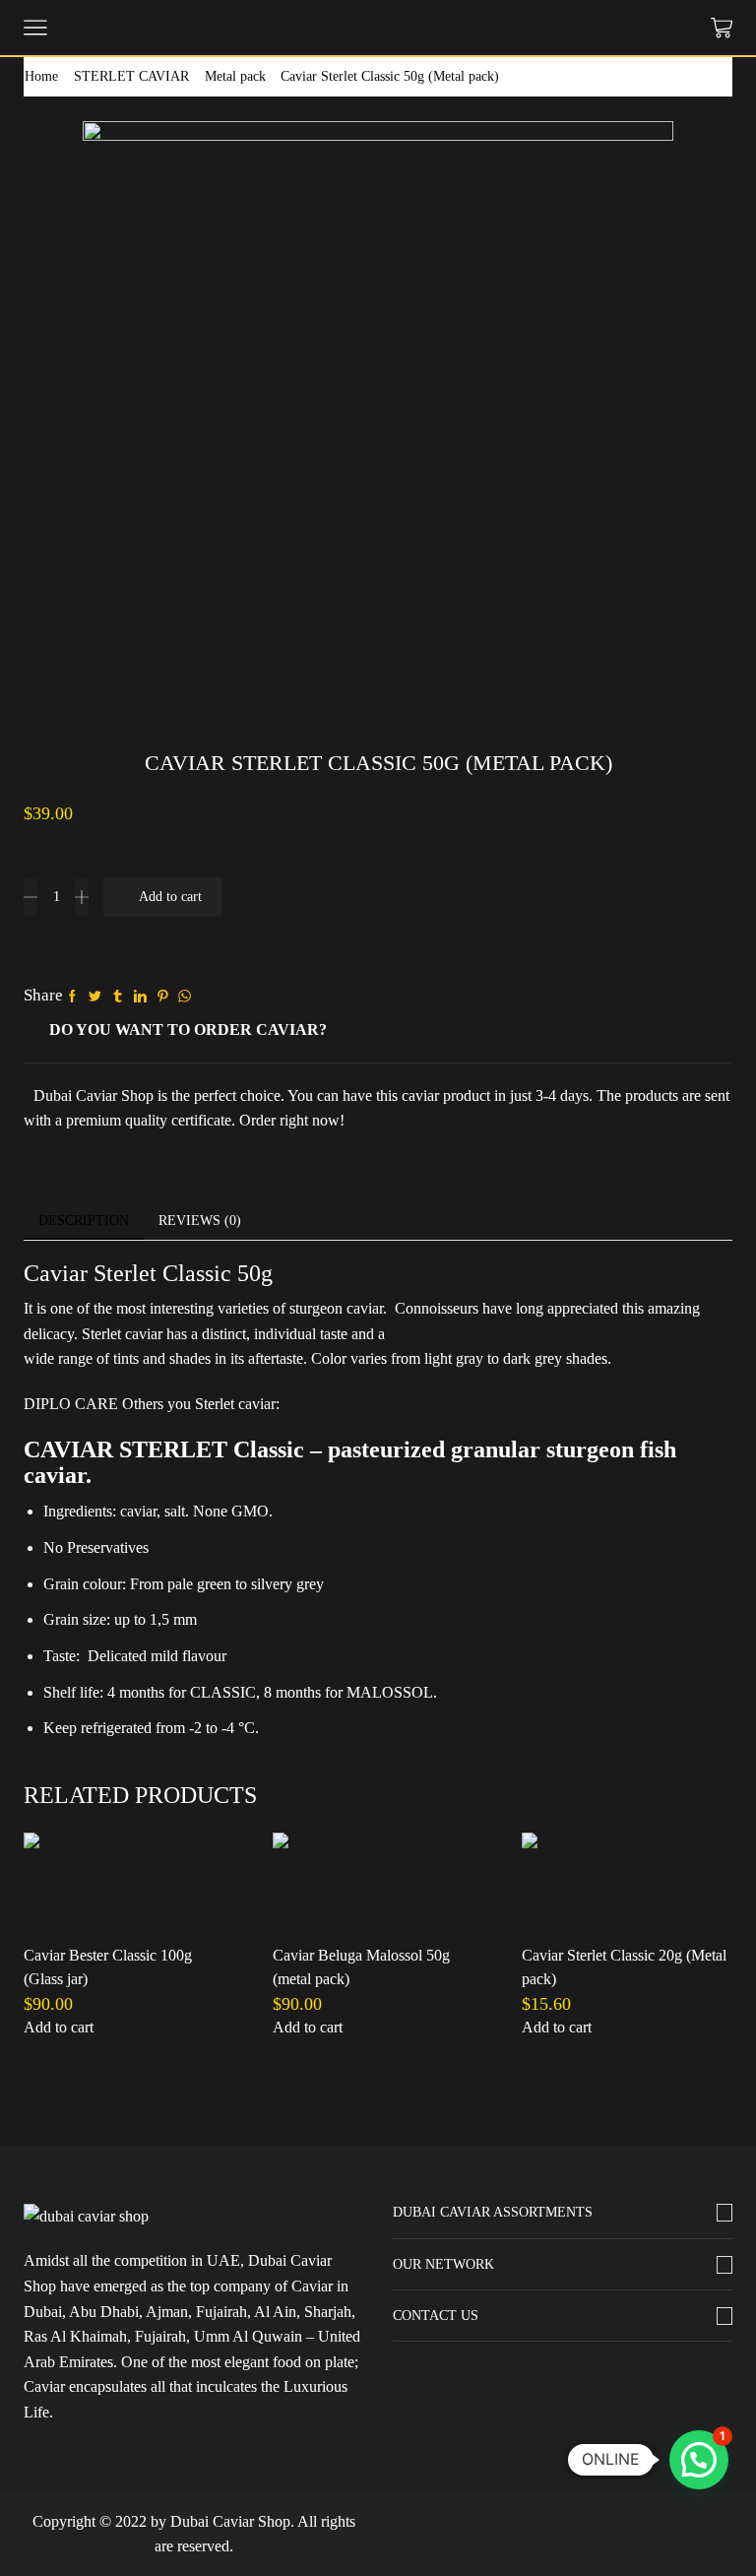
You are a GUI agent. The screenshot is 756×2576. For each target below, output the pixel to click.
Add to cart (170, 897)
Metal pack (235, 76)
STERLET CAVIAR (131, 76)
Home (41, 76)
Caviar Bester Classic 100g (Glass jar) (108, 1967)
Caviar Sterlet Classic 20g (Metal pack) (624, 1967)
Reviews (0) (200, 1221)
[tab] (84, 1221)
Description (84, 1221)
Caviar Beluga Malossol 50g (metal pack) (361, 1967)
